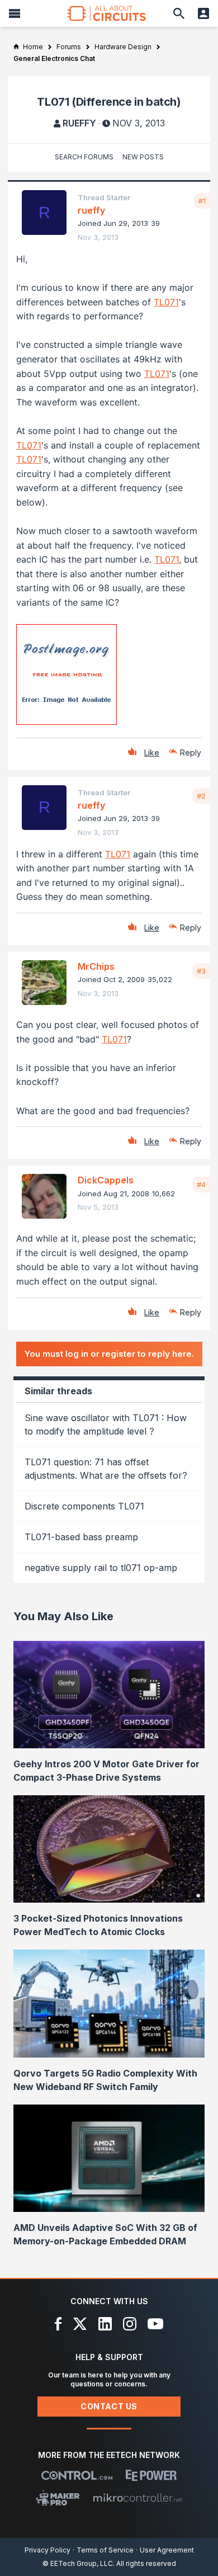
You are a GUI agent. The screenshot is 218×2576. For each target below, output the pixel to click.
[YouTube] (155, 2324)
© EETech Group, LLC (78, 2563)
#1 (202, 201)
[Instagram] (130, 2324)
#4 (201, 1185)
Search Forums (84, 157)
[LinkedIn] (105, 2324)
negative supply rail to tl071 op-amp (101, 1568)
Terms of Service (105, 2550)
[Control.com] (77, 2475)
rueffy (79, 123)
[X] (80, 2324)
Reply (191, 752)
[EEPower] (151, 2475)
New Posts (143, 157)
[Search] (179, 13)
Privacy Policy (48, 2550)
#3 (201, 971)
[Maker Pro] (58, 2498)
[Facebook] (58, 2324)
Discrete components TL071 (84, 1506)
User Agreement (167, 2550)
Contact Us (109, 2406)
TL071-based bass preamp (81, 1537)
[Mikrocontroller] (138, 2498)
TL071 (166, 302)
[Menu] (15, 13)
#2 (201, 796)
